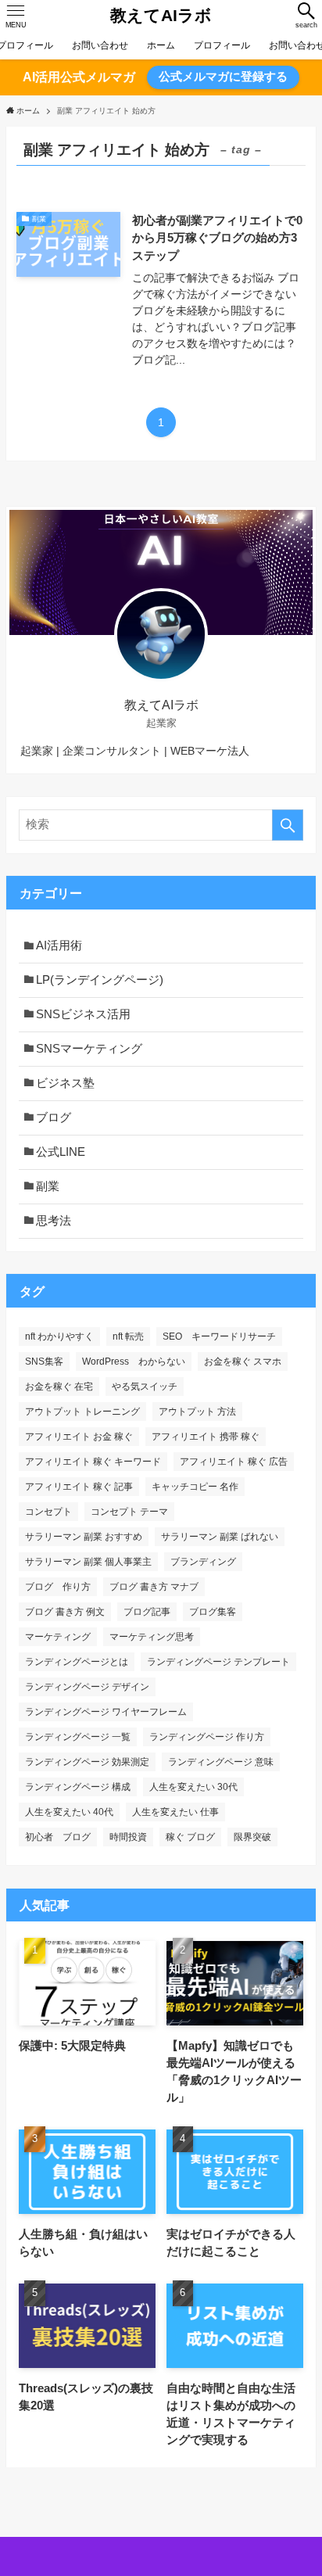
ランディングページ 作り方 (207, 1737)
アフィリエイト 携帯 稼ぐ (206, 1437)
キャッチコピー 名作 (195, 1487)
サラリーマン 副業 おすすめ (84, 1537)
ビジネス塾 (65, 1083)
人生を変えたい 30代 (193, 1787)
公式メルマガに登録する (223, 77)
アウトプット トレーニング (82, 1412)
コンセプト (48, 1512)
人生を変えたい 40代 (69, 1812)
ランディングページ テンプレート (218, 1662)
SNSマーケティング (89, 1049)
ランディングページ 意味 (221, 1762)
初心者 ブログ (58, 1837)
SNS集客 (44, 1362)
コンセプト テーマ (129, 1512)
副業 (48, 1186)
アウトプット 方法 (197, 1412)
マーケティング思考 (152, 1637)
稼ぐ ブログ (190, 1837)
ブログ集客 (213, 1612)
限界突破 (252, 1837)
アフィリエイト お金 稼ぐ (79, 1437)
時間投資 (128, 1837)
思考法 (54, 1221)
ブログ (54, 1118)
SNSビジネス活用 (83, 1014)
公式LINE (61, 1152)
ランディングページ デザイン (87, 1687)
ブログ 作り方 (58, 1587)
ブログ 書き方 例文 (65, 1612)
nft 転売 (128, 1336)
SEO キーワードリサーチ (219, 1336)
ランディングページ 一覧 (78, 1737)
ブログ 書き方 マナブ (154, 1587)
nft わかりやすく (59, 1336)
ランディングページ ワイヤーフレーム (106, 1712)
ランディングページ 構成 (78, 1787)
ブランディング (203, 1562)
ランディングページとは (77, 1662)
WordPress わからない (134, 1362)
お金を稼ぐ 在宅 (59, 1387)
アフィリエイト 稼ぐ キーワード (93, 1462)
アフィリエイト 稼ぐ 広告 (234, 1462)
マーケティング (58, 1637)
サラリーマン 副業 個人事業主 (88, 1562)
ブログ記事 (147, 1612)
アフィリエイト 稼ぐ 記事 (79, 1487)
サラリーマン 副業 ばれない (220, 1537)
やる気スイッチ (145, 1387)
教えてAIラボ (161, 16)
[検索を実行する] (288, 825)
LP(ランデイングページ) (100, 980)
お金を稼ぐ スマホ (243, 1362)
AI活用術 (59, 945)
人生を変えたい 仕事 (175, 1812)
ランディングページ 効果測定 (87, 1762)
